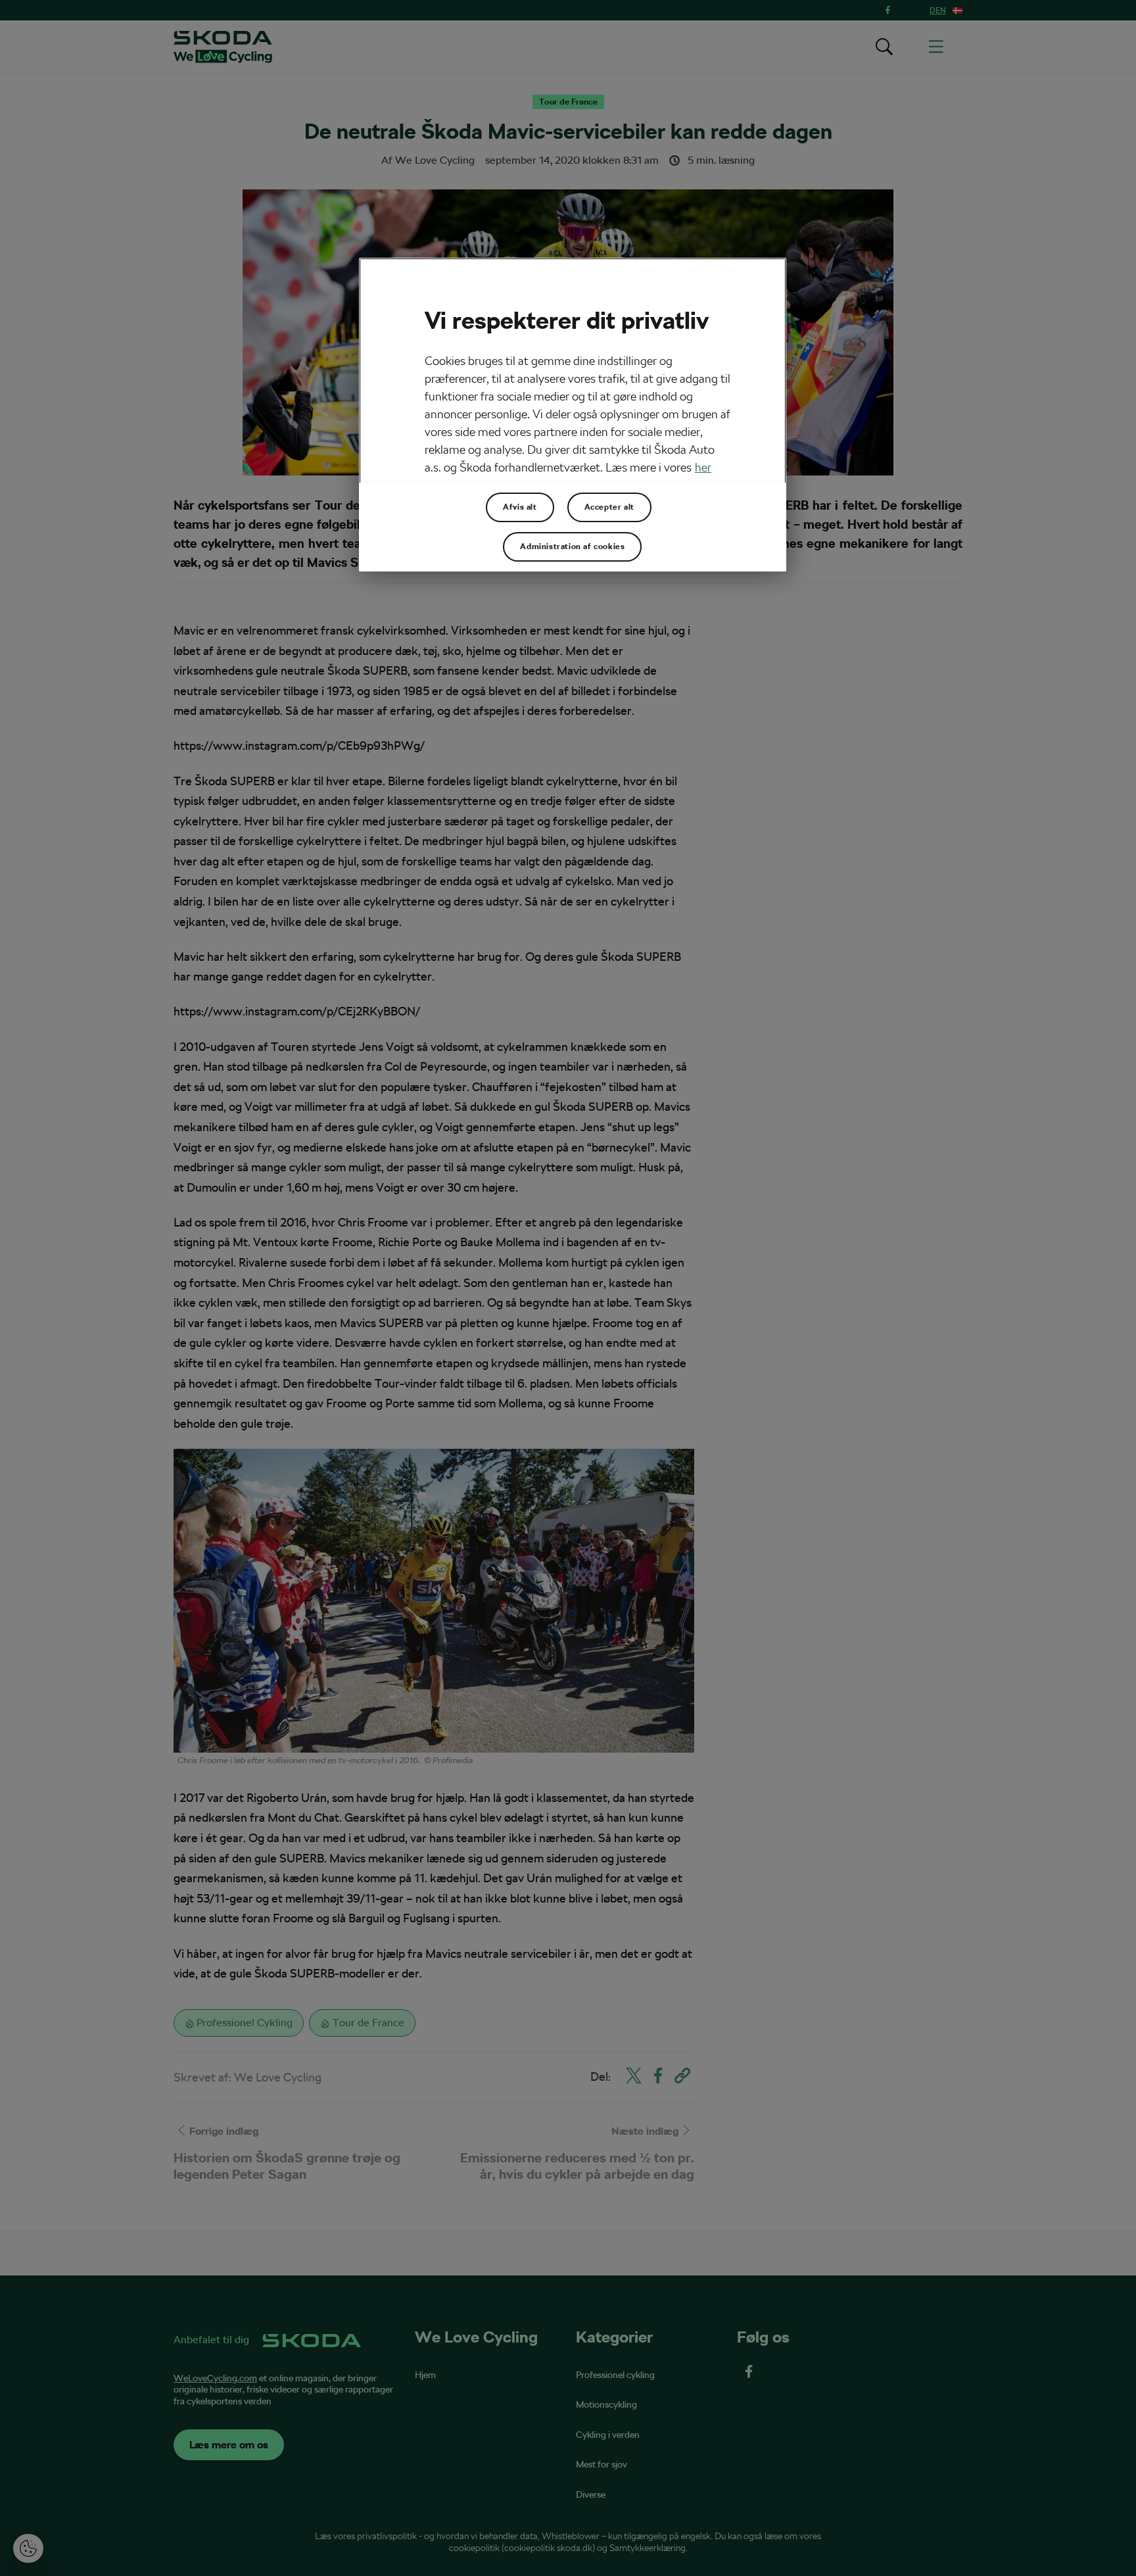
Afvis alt (520, 507)
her (703, 467)
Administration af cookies (572, 547)
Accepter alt (609, 507)
